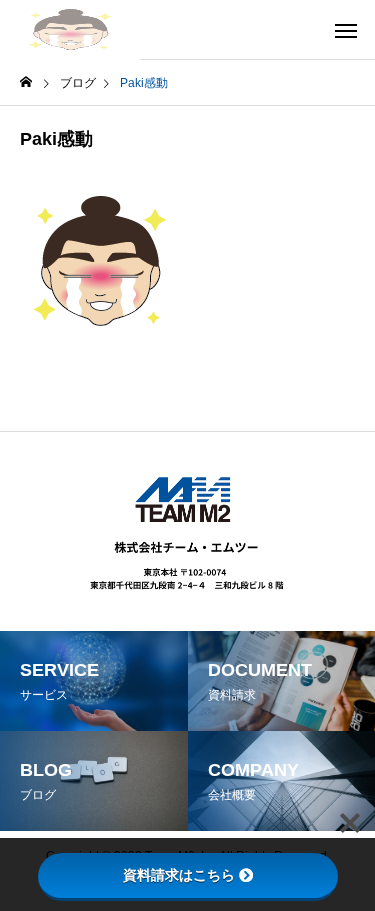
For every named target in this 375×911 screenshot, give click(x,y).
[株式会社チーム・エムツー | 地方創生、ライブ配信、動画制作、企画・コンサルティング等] (70, 30)
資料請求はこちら (179, 875)
